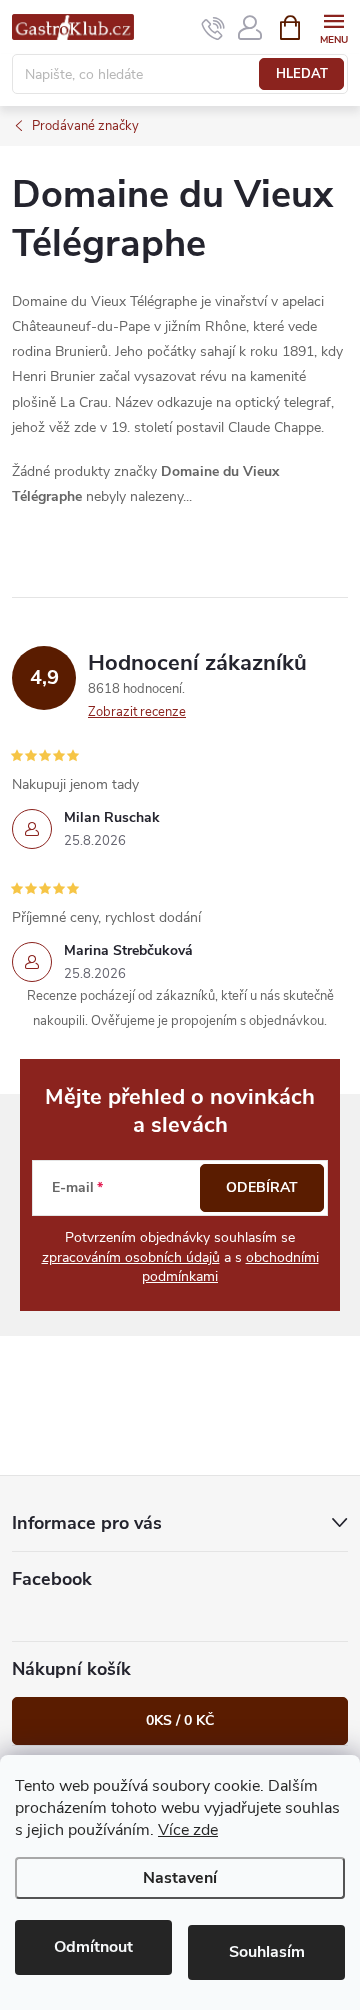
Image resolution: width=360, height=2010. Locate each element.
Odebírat (262, 1187)
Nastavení (180, 1878)
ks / (180, 1720)
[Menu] (333, 26)
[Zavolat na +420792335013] (213, 28)
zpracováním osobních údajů (131, 1257)
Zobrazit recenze (137, 712)
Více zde (188, 1830)
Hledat (302, 74)
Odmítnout (93, 1947)
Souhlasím (267, 1952)
